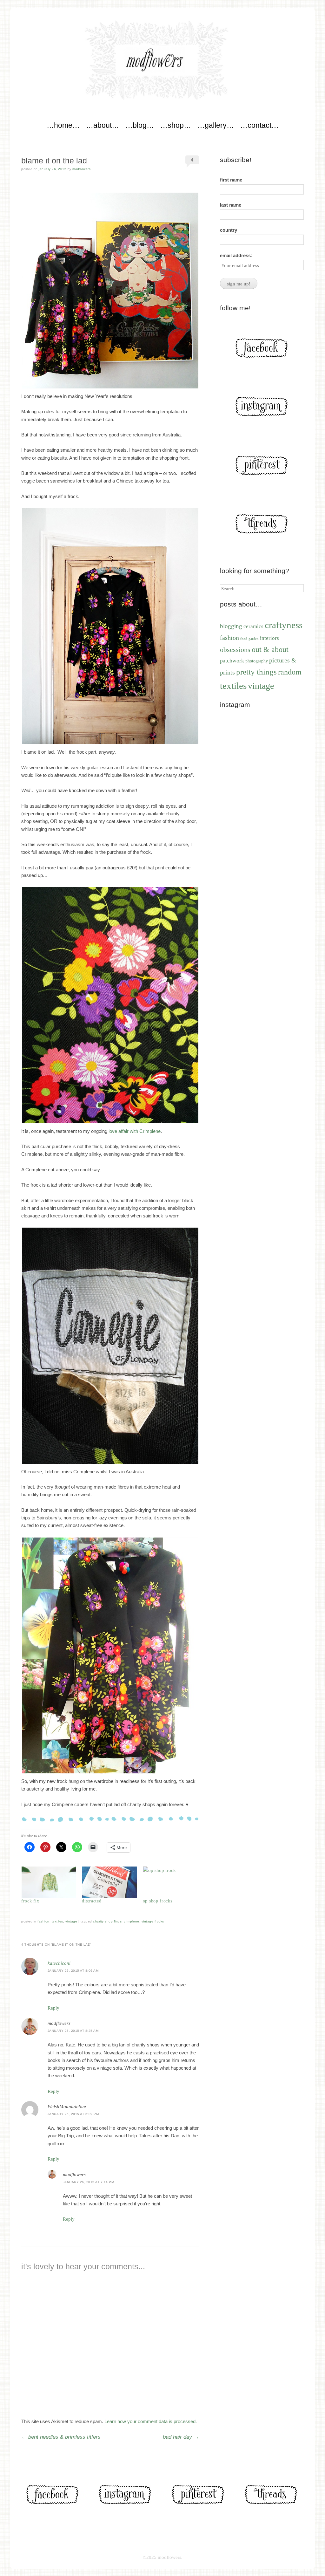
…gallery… (216, 125)
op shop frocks (158, 1901)
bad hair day (181, 2437)
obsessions (235, 650)
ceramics (253, 626)
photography (257, 661)
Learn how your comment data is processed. (151, 2421)
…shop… (176, 125)
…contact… (259, 125)
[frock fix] (48, 1882)
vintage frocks (153, 1921)
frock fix (30, 1901)
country (229, 230)
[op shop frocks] (170, 1882)
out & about (270, 649)
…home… (63, 125)
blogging (231, 626)
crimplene (132, 1921)
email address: (236, 255)
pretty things (256, 672)
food (244, 639)
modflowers (81, 169)
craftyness (284, 625)
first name (231, 180)
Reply (53, 2008)
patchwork (232, 661)
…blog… (140, 125)
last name (231, 205)
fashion (43, 1921)
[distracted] (109, 1882)
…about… (103, 125)
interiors (269, 638)
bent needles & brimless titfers (61, 2437)
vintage (71, 1921)
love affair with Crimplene (135, 1131)
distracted (92, 1901)
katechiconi (59, 1963)
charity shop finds (107, 1921)
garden (254, 639)
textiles (57, 1921)
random (290, 672)
